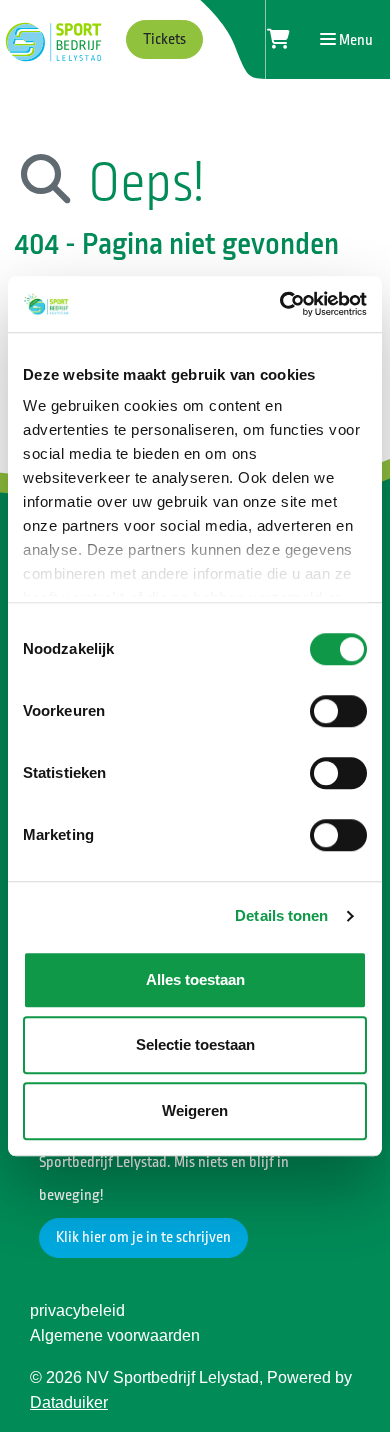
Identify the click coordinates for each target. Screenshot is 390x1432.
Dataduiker (69, 1402)
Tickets (164, 39)
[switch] (338, 711)
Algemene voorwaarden (115, 1335)
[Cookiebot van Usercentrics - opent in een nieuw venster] (280, 304)
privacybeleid (77, 1310)
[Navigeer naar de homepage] (51, 39)
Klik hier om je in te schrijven (143, 1237)
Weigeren (195, 1110)
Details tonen (281, 915)
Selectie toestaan (195, 1044)
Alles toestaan (195, 979)
